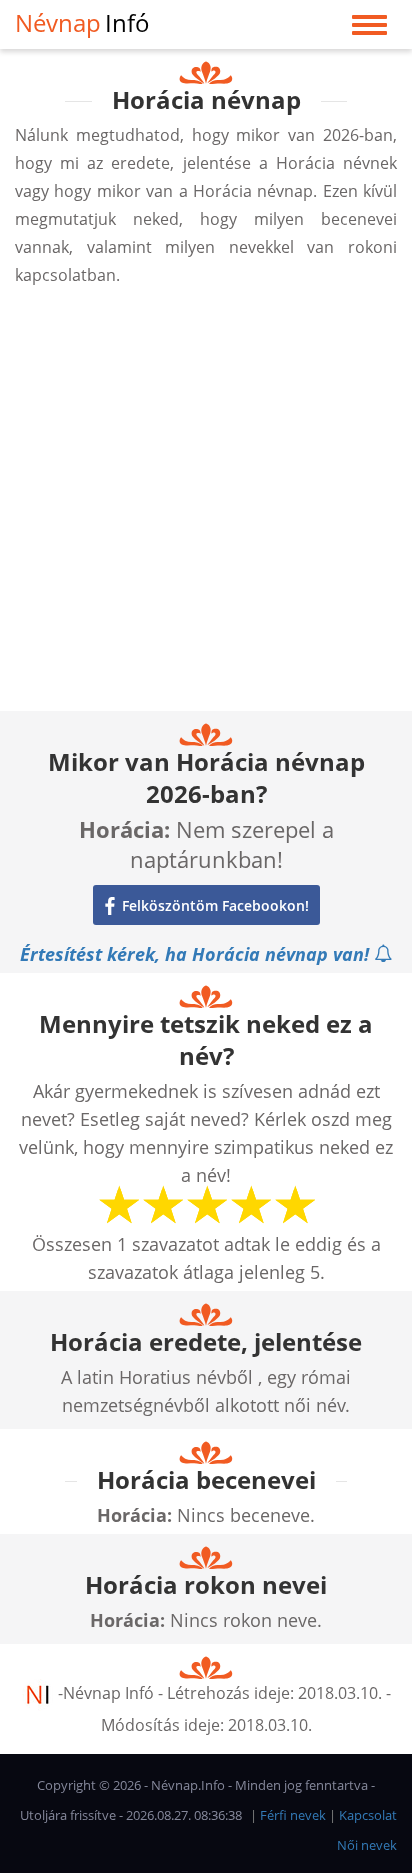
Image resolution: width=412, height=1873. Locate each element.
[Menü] (369, 29)
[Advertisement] (206, 505)
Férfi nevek (293, 1815)
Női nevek (367, 1845)
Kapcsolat (368, 1815)
